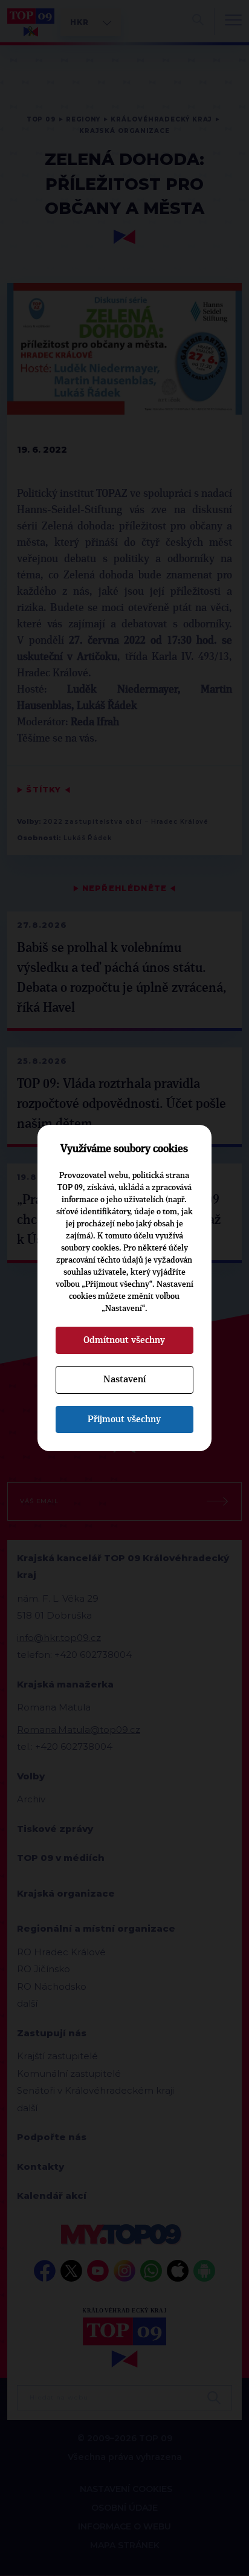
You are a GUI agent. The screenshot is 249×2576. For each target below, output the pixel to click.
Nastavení (124, 1379)
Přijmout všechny (124, 1419)
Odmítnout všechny (124, 1340)
